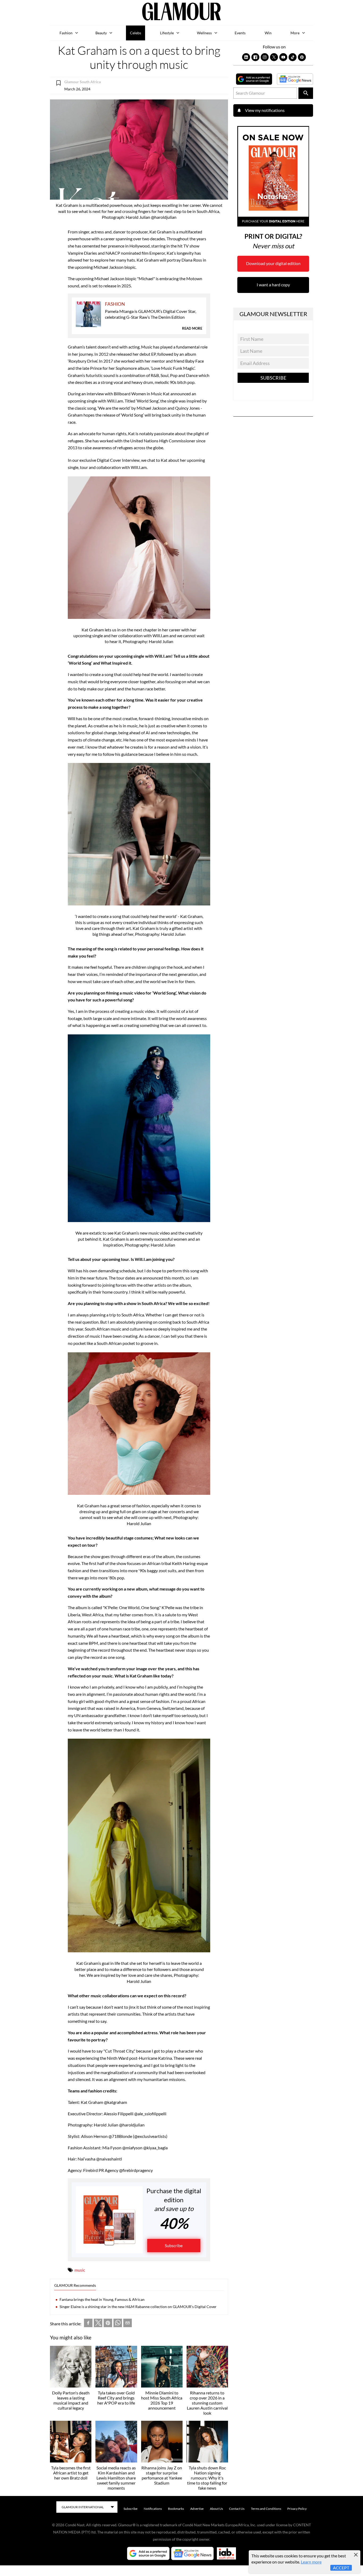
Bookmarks (176, 2509)
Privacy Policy (297, 2509)
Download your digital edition (273, 263)
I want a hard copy (273, 285)
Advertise (197, 2509)
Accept (341, 2568)
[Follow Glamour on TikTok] (293, 57)
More (295, 33)
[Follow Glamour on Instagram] (265, 57)
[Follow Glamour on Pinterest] (302, 57)
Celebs (136, 33)
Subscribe (174, 2245)
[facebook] (88, 2324)
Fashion (66, 33)
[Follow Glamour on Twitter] (274, 57)
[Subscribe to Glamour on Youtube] (283, 57)
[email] (128, 2324)
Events (240, 33)
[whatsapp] (118, 2324)
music (80, 2270)
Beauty (101, 33)
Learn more (311, 2562)
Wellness (204, 33)
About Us (216, 2509)
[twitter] (98, 2324)
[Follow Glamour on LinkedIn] (246, 57)
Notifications (153, 2509)
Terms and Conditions (266, 2509)
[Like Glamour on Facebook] (255, 57)
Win (268, 33)
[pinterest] (108, 2324)
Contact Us (237, 2509)
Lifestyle (167, 33)
